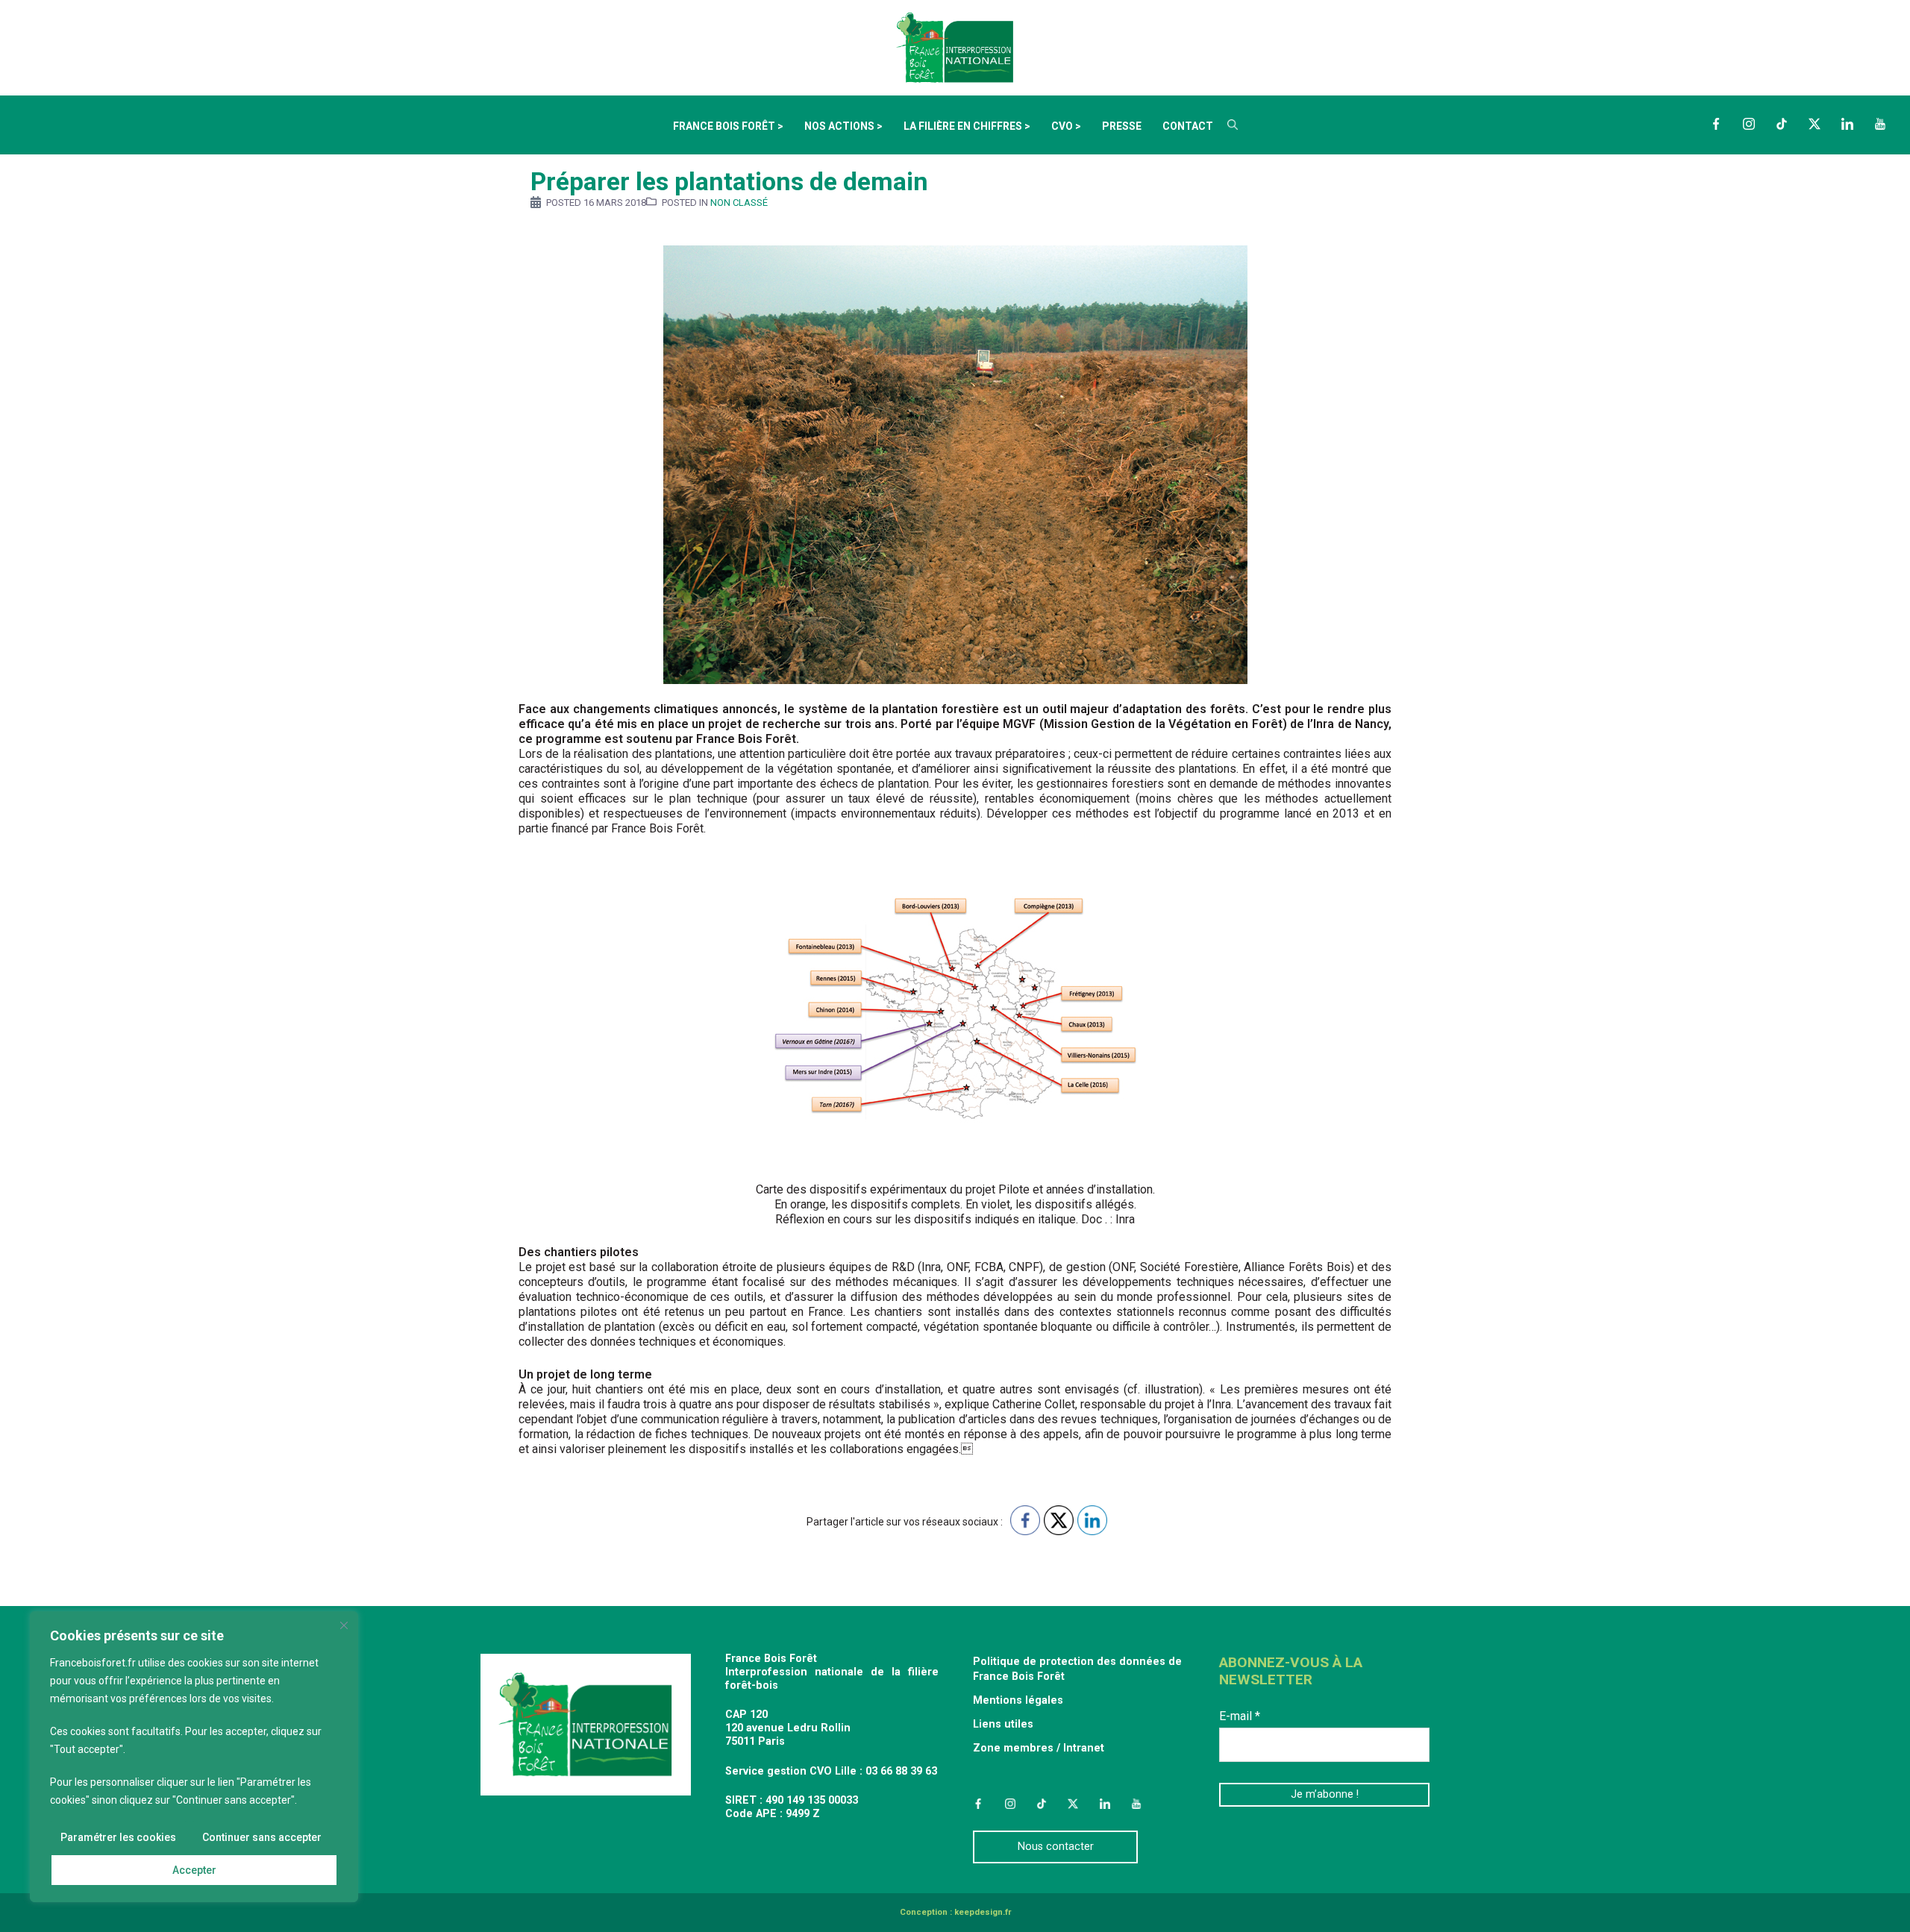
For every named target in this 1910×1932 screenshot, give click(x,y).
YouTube (1880, 124)
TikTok (1782, 124)
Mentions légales (1018, 1700)
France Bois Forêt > (728, 126)
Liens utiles (1003, 1724)
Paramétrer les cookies (118, 1837)
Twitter (1814, 124)
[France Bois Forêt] (955, 47)
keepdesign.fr (983, 1912)
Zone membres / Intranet (1039, 1748)
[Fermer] (344, 1625)
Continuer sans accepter (262, 1837)
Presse (1122, 126)
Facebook (1716, 124)
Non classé (739, 203)
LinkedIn (1847, 124)
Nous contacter (1056, 1847)
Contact (1188, 126)
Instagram (1749, 124)
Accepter (194, 1870)
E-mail (1240, 1716)
